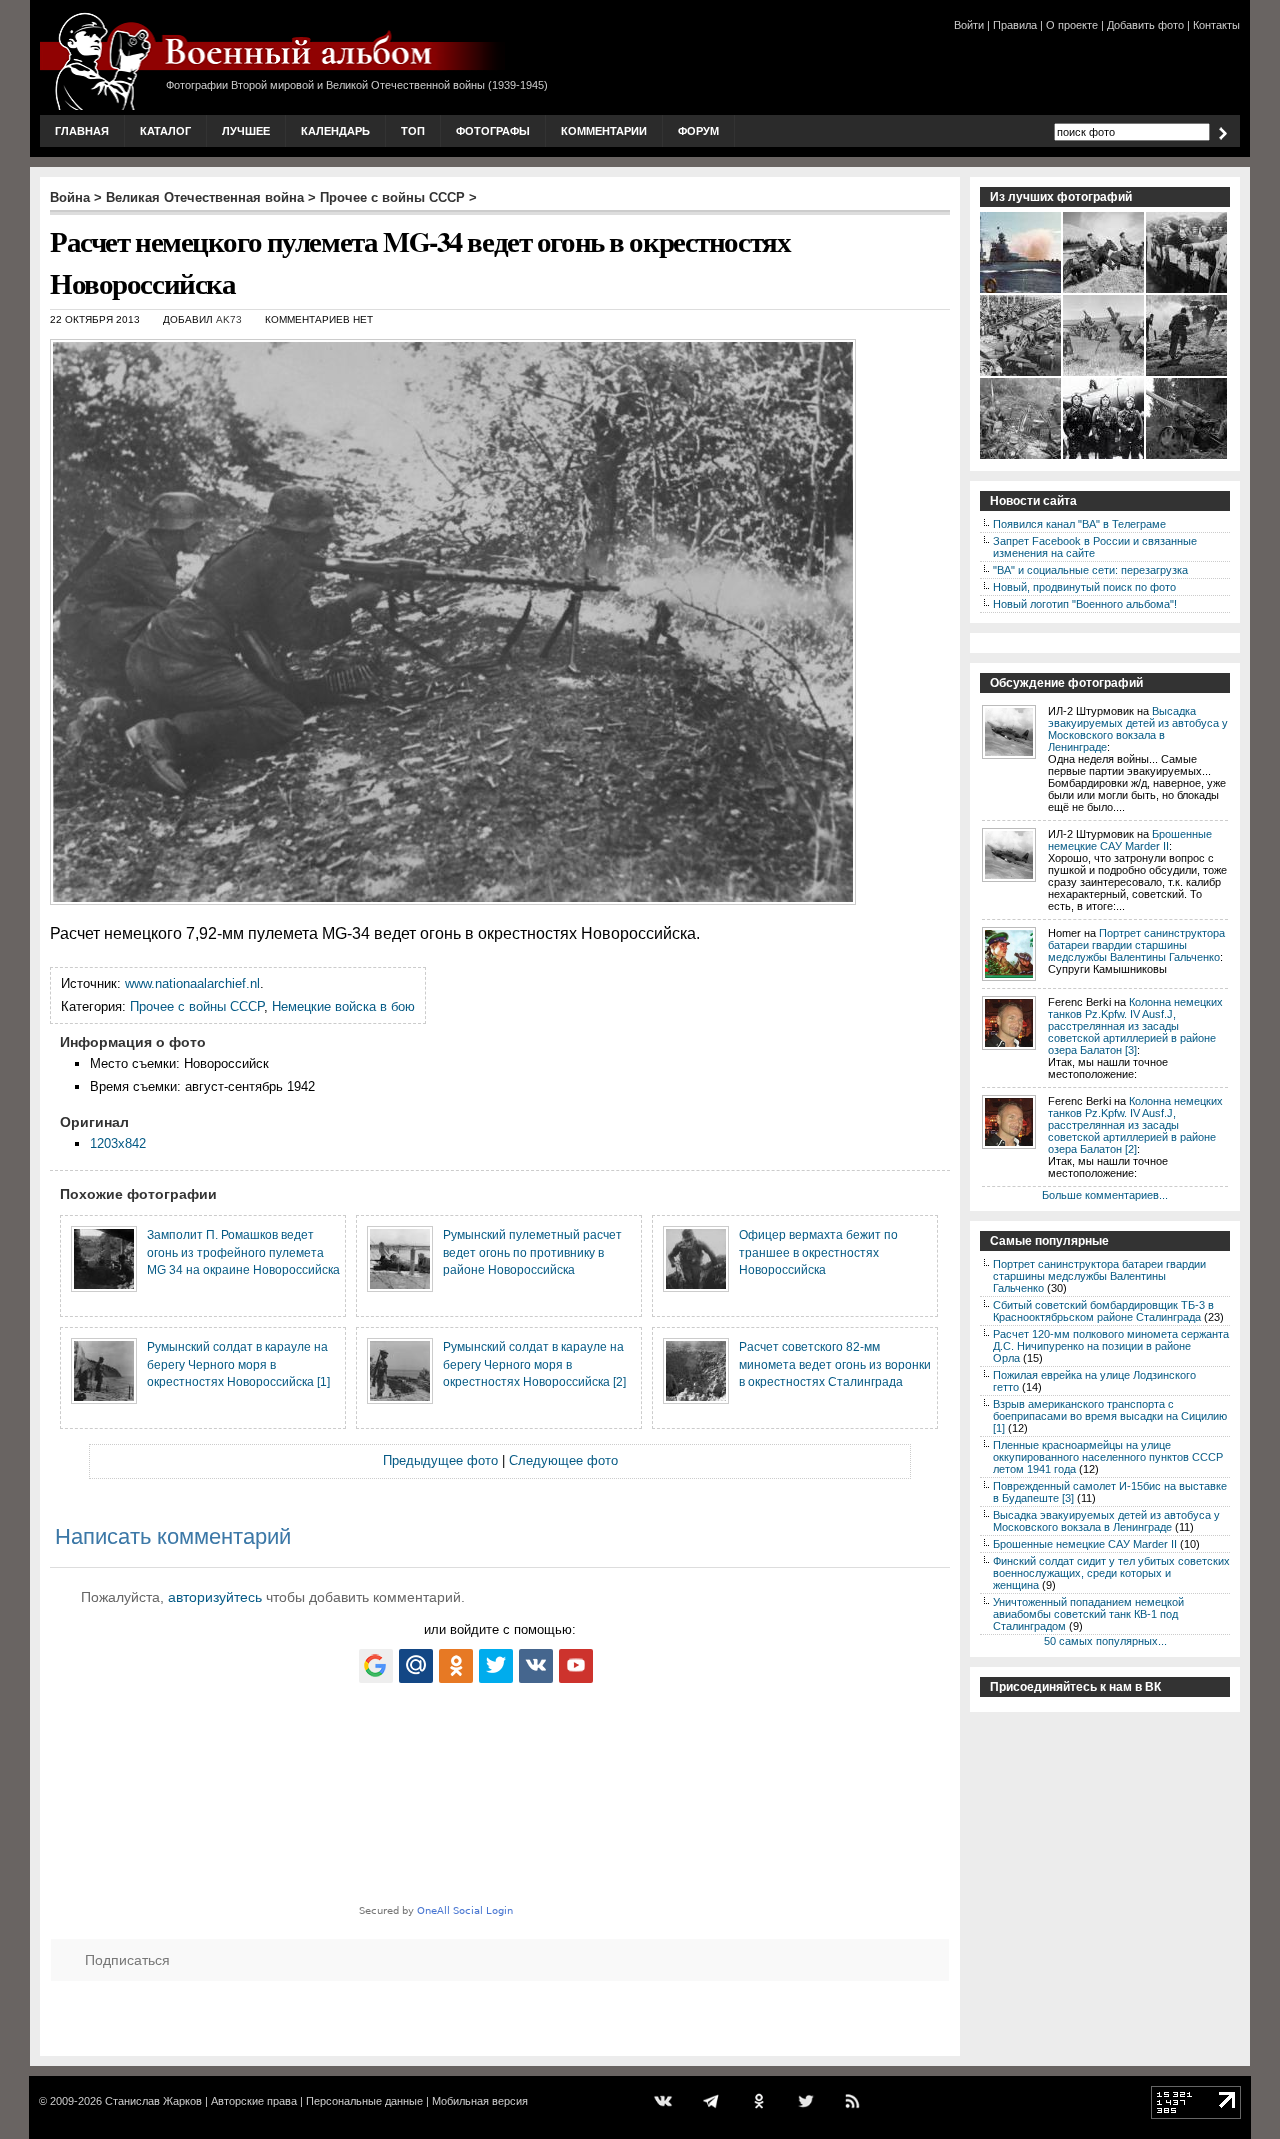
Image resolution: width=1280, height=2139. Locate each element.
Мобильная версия (480, 2101)
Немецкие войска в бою (343, 1006)
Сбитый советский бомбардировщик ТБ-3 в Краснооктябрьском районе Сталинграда (1103, 1311)
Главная (82, 131)
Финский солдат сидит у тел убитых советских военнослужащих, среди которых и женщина (1111, 1573)
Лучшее (246, 131)
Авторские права (254, 2101)
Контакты (1216, 25)
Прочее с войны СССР (392, 197)
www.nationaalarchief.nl (192, 983)
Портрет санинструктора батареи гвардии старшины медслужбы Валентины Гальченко (1136, 945)
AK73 (229, 319)
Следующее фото (563, 1460)
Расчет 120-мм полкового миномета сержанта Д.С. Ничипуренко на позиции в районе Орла (1111, 1346)
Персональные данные (364, 2101)
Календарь (335, 131)
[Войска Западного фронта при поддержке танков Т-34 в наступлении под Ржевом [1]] (1187, 374)
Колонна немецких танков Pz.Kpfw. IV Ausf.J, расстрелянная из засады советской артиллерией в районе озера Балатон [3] (1135, 1026)
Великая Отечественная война (205, 197)
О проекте (1072, 25)
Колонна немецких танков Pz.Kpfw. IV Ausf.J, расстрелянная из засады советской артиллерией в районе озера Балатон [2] (1135, 1125)
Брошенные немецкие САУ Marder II (1130, 840)
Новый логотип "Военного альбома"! (1085, 604)
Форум (698, 131)
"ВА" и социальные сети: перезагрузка (1090, 570)
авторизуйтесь (215, 1597)
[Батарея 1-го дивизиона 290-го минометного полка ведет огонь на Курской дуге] (1104, 374)
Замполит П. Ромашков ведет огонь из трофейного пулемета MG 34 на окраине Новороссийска (243, 1252)
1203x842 (118, 1143)
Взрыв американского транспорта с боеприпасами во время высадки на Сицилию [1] (1110, 1416)
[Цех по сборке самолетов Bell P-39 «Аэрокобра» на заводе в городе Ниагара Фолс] (1021, 374)
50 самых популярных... (1105, 1641)
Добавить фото (1145, 25)
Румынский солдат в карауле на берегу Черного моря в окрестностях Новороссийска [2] (534, 1364)
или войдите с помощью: (500, 1629)
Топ (413, 131)
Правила (1015, 25)
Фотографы (493, 131)
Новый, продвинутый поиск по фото (1084, 587)
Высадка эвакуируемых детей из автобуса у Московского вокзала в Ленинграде (1138, 729)
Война (70, 197)
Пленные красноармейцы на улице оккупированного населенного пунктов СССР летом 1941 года (1108, 1457)
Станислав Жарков (153, 2101)
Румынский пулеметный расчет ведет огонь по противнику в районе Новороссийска (532, 1252)
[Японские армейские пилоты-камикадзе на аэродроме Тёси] (1104, 457)
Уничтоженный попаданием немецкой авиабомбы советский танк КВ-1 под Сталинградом (1088, 1614)
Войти (969, 25)
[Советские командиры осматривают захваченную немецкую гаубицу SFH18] (1187, 457)
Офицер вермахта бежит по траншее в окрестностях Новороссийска (818, 1252)
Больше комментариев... (1105, 1195)
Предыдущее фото (440, 1460)
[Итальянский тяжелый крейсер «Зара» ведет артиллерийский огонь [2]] (1021, 291)
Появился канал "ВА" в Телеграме (1079, 524)
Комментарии (604, 131)
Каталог (165, 131)
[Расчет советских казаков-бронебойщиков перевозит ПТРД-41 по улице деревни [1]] (1104, 291)
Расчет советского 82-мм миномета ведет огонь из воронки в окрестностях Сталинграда (835, 1364)
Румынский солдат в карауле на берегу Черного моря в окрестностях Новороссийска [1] (238, 1364)
